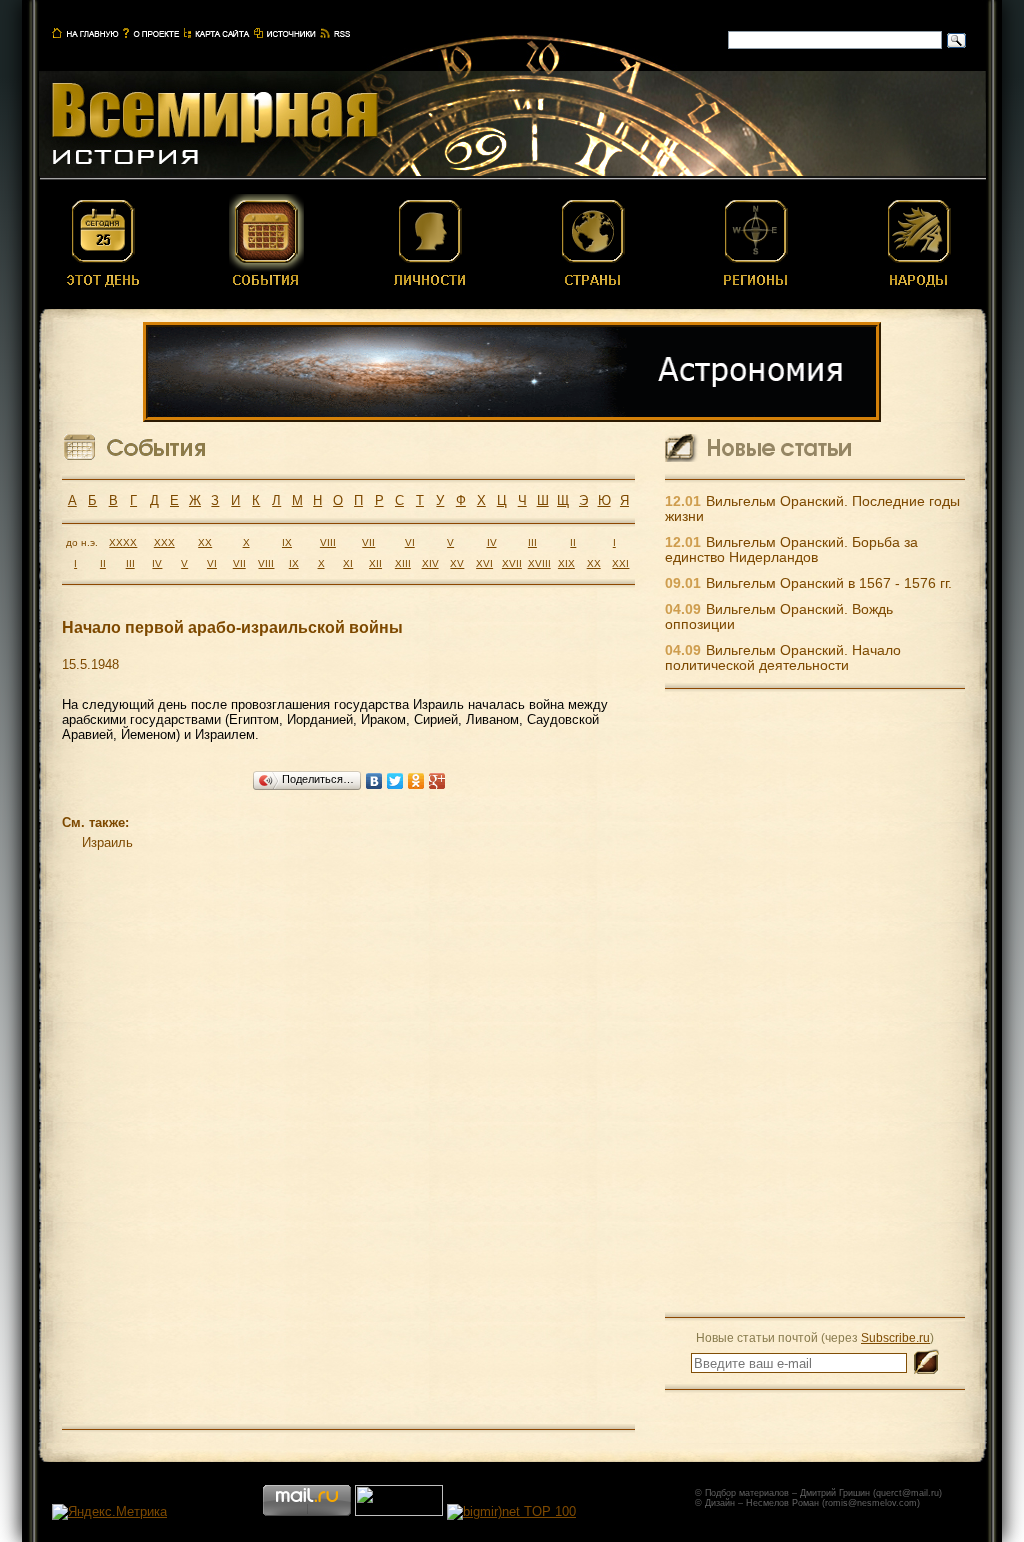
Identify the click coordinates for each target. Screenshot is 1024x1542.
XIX (566, 563)
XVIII (539, 563)
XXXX (123, 542)
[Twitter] (395, 781)
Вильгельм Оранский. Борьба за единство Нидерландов (791, 550)
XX (205, 542)
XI (348, 563)
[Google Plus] (437, 781)
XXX (164, 542)
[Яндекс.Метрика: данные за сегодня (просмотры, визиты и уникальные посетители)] (109, 1512)
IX (287, 542)
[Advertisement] (815, 1002)
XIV (430, 563)
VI (410, 542)
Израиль (107, 842)
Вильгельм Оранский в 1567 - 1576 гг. (829, 583)
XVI (484, 563)
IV (492, 542)
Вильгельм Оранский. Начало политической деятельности (783, 658)
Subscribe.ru (895, 1337)
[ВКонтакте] (374, 781)
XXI (620, 563)
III (532, 542)
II (573, 542)
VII (368, 542)
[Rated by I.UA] (399, 1511)
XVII (512, 563)
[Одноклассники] (416, 781)
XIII (403, 563)
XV (457, 563)
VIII (328, 542)
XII (375, 563)
